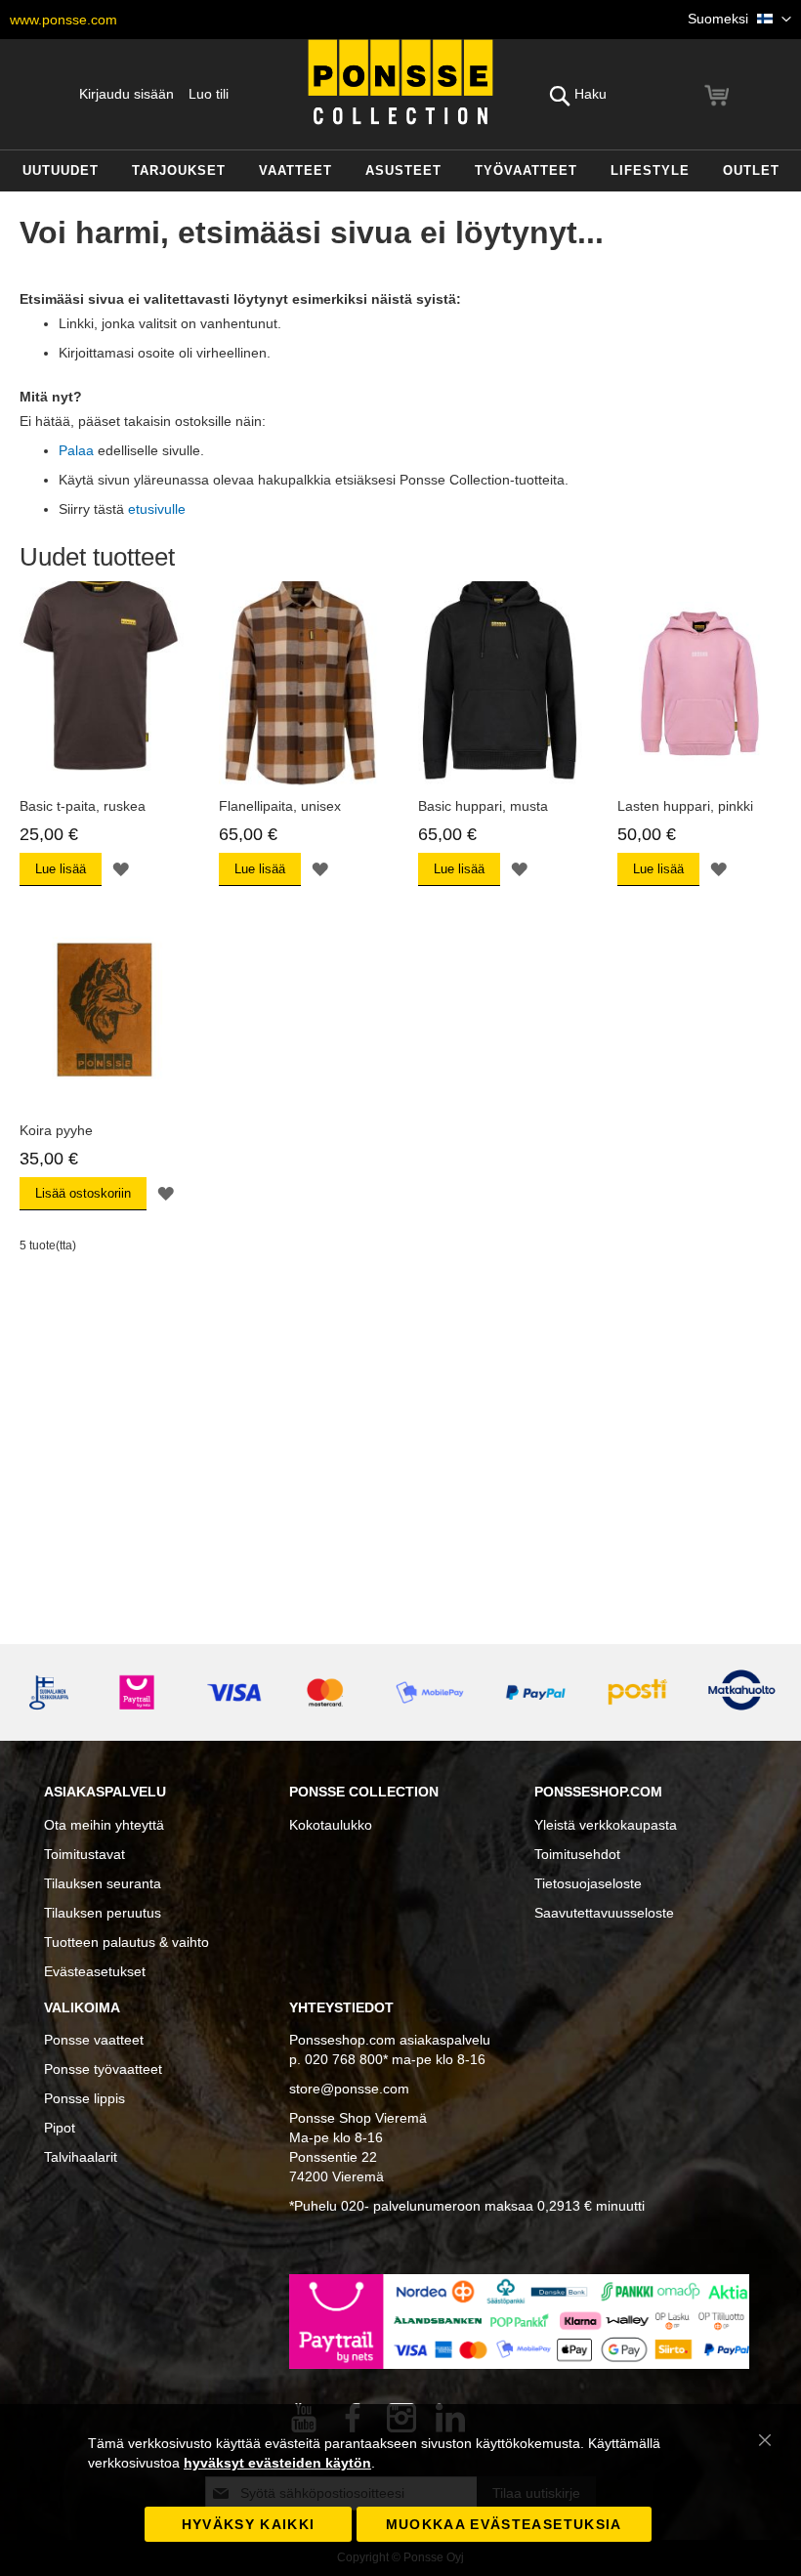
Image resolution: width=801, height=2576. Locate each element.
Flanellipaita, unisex (280, 806)
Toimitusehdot (577, 1854)
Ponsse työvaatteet (103, 2069)
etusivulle (157, 509)
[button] (739, 20)
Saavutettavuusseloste (604, 1913)
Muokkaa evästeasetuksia (504, 2524)
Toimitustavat (84, 1854)
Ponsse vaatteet (94, 2040)
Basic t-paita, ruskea (83, 806)
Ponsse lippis (84, 2098)
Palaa (76, 450)
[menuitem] (61, 171)
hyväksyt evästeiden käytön (277, 2463)
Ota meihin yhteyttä (104, 1825)
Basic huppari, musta (483, 806)
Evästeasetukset (95, 1971)
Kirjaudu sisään (126, 94)
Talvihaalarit (81, 2157)
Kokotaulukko (331, 1825)
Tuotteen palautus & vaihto (126, 1942)
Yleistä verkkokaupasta (606, 1825)
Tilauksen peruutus (103, 1913)
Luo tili (209, 94)
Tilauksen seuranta (103, 1883)
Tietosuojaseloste (588, 1883)
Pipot (60, 2128)
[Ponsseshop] (400, 82)
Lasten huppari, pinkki (685, 806)
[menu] (400, 171)
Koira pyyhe (56, 1130)
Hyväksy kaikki (249, 2524)
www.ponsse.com (63, 20)
